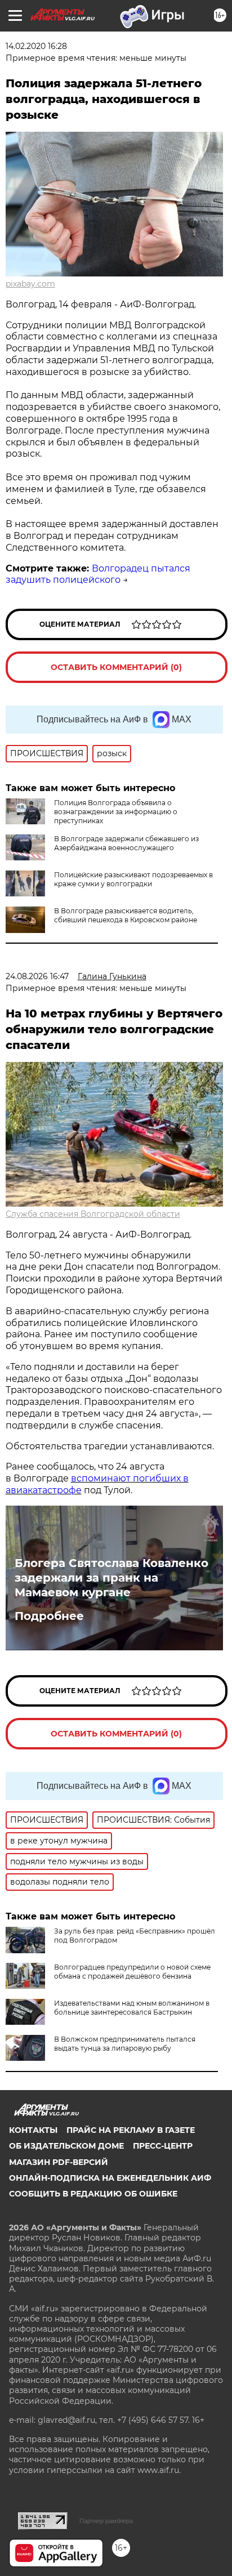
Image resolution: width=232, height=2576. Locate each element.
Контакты (33, 2130)
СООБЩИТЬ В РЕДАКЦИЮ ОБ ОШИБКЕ (93, 2194)
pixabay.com (30, 284)
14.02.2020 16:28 (36, 46)
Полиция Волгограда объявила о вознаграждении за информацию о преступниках (116, 812)
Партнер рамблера (106, 2521)
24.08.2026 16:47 (37, 976)
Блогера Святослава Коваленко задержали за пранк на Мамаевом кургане (111, 1578)
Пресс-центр (163, 2146)
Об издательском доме (66, 2146)
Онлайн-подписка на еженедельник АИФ (110, 2178)
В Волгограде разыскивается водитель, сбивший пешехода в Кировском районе (126, 915)
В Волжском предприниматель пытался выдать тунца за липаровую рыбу (125, 2044)
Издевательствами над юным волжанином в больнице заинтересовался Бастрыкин (132, 2008)
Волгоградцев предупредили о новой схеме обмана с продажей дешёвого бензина (132, 1972)
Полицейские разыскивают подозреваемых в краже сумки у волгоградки (133, 879)
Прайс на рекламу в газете (131, 2130)
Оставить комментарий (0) (116, 667)
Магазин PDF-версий (59, 2162)
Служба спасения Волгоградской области (93, 1214)
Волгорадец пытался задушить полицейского (98, 574)
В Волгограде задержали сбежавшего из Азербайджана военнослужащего (126, 843)
